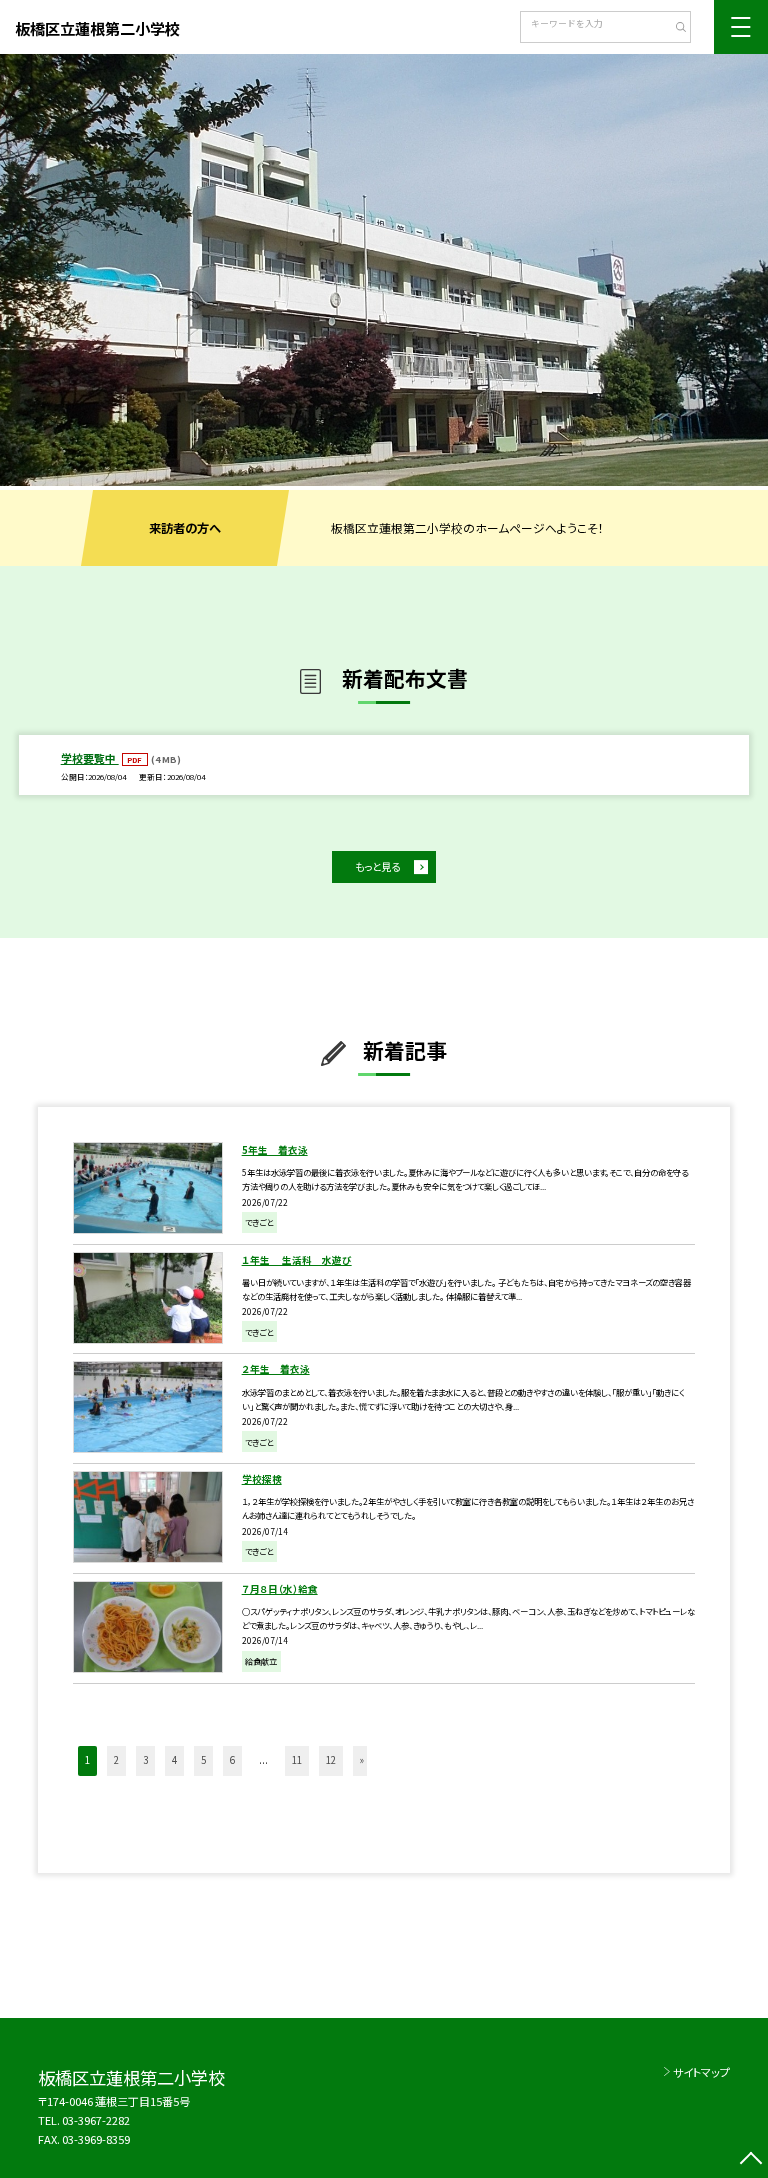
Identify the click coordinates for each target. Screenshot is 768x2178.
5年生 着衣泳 (275, 1150)
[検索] (673, 29)
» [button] (362, 1760)
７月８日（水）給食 (280, 1589)
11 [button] (297, 1760)
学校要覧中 (90, 758)
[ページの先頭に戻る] (750, 2160)
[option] (384, 270)
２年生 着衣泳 (276, 1369)
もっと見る (377, 866)
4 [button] (174, 1760)
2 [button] (116, 1760)
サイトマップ (701, 2072)
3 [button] (145, 1760)
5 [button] (203, 1760)
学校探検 (262, 1479)
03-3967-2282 (96, 2120)
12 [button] (331, 1760)
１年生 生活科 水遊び (297, 1260)
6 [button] (232, 1760)
